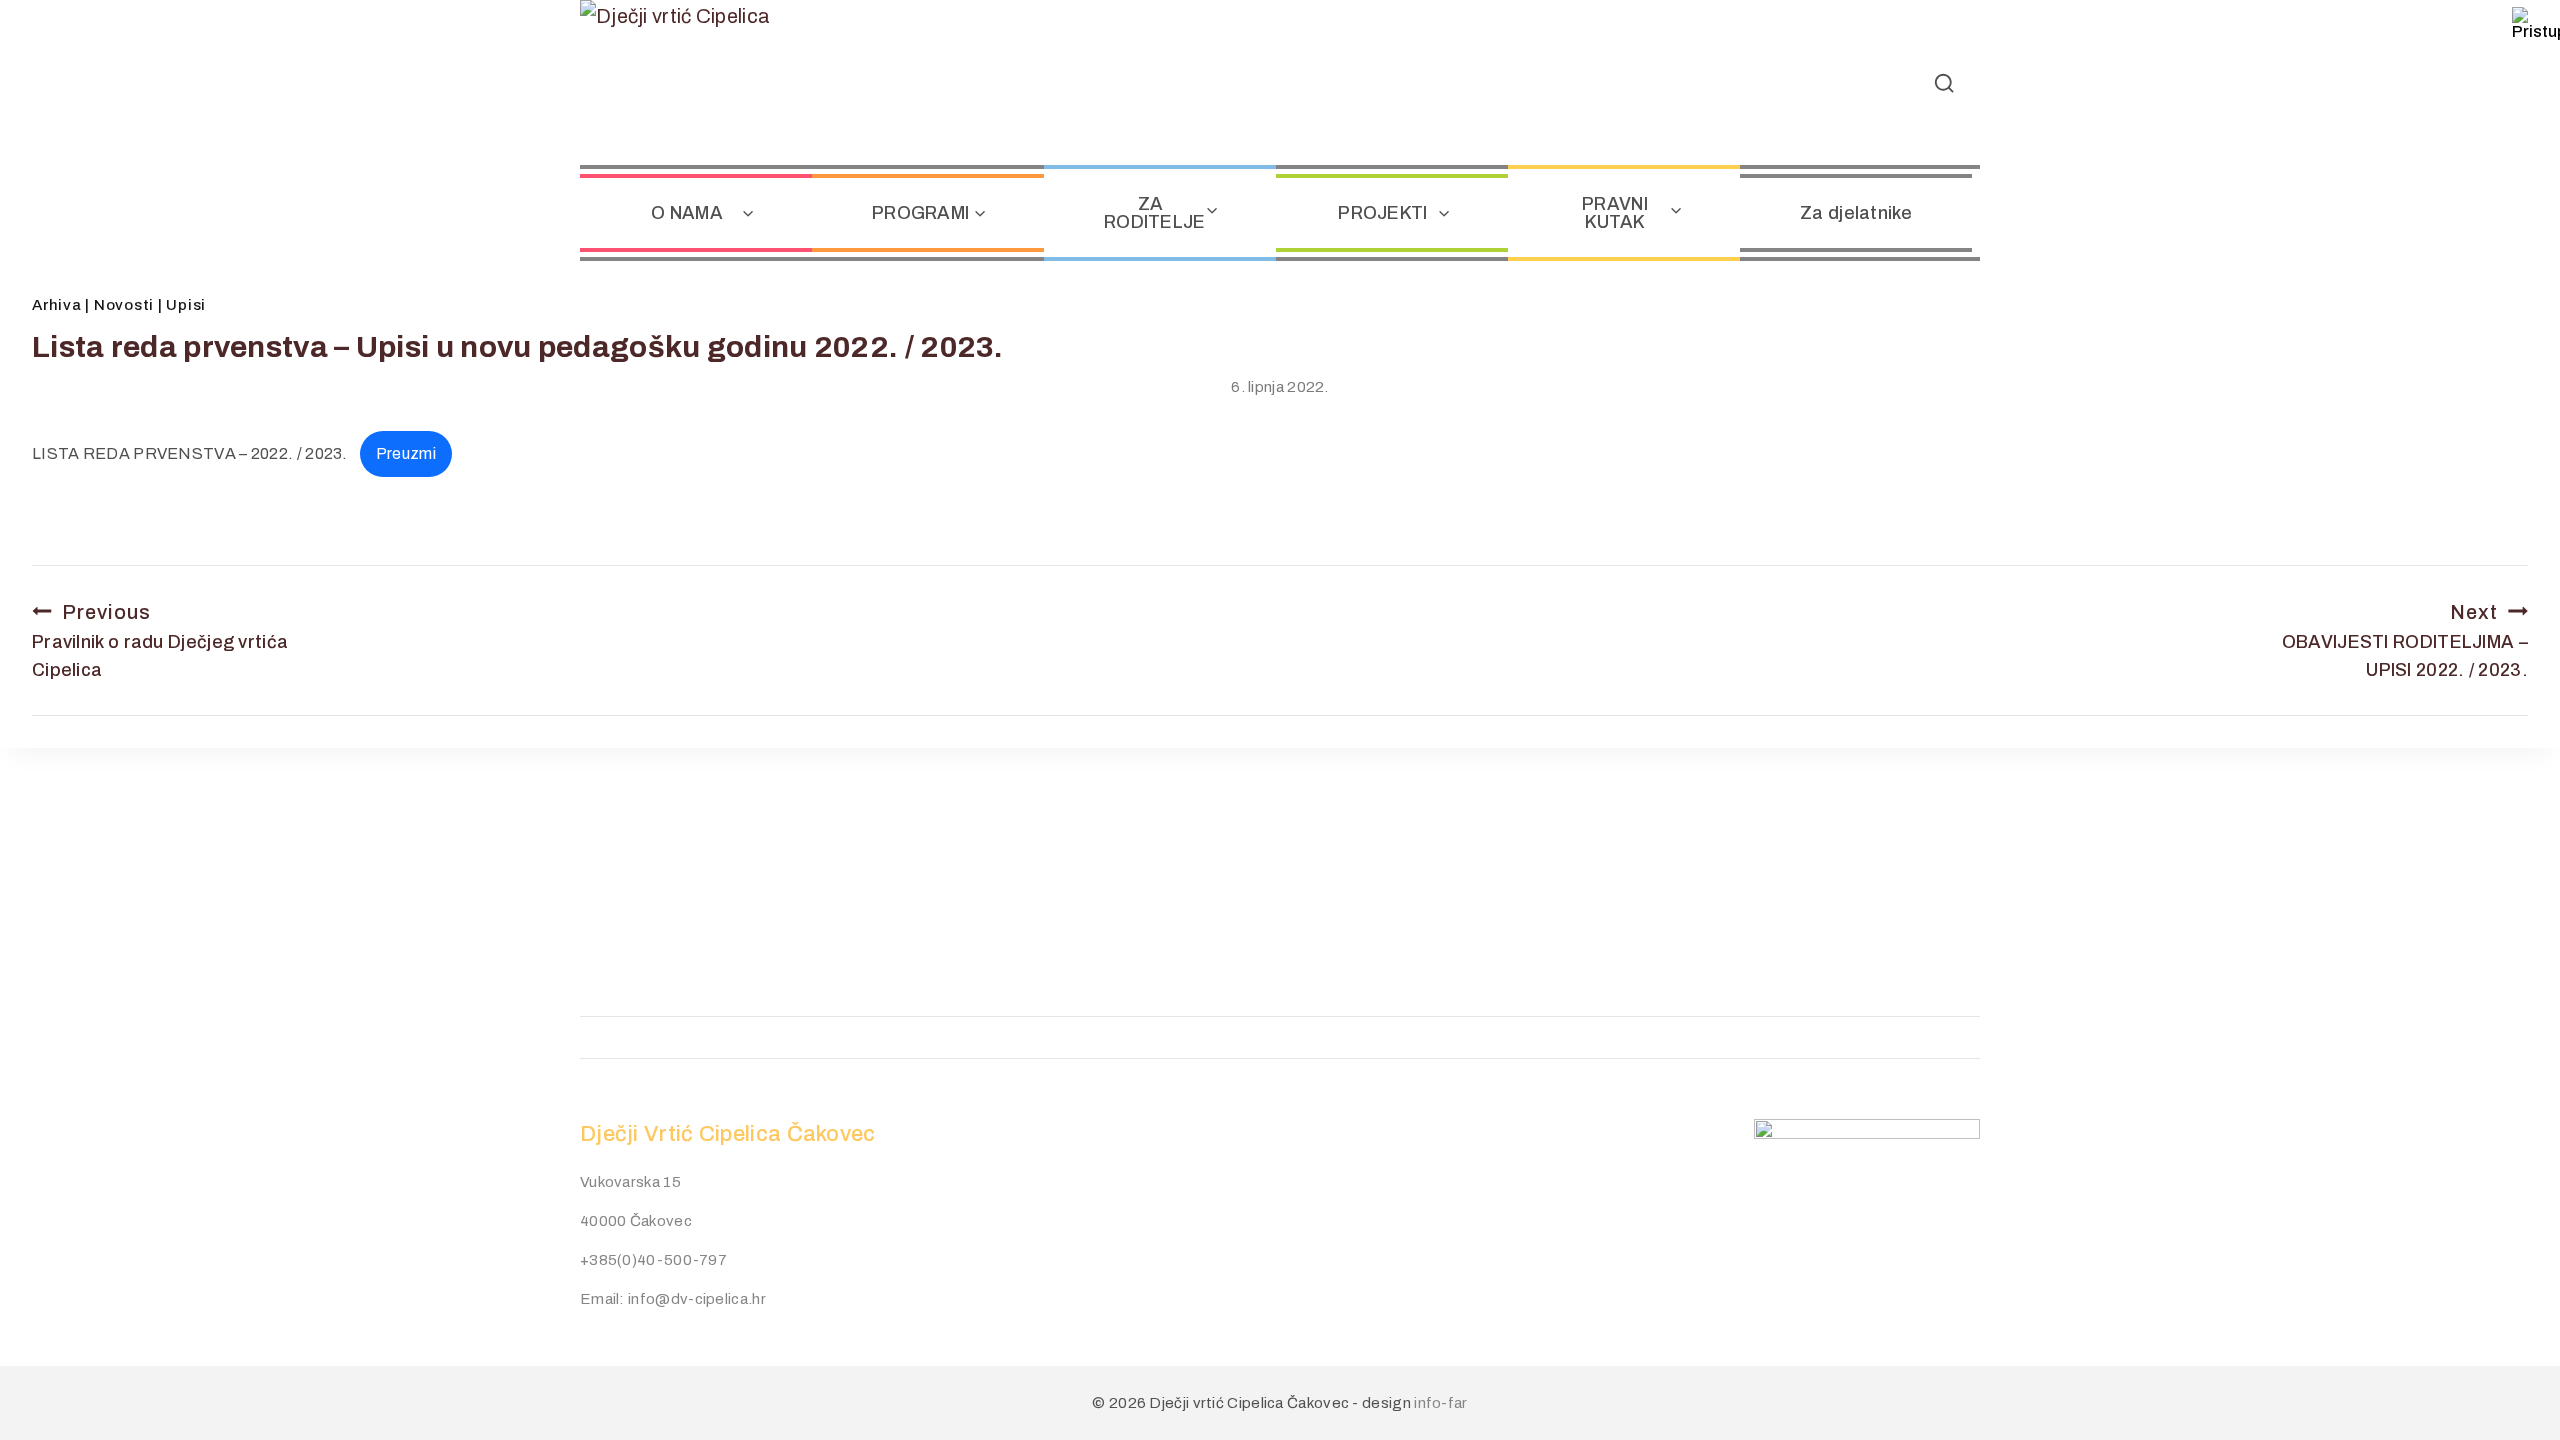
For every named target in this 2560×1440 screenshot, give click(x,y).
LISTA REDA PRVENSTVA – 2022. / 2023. (190, 453)
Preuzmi (406, 453)
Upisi (186, 305)
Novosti (124, 305)
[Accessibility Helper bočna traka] (2536, 24)
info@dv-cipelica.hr (697, 1299)
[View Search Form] (1944, 83)
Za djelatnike (1856, 213)
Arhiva (57, 305)
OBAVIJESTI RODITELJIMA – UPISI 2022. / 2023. (2380, 641)
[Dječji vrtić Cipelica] (705, 82)
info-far (1440, 1403)
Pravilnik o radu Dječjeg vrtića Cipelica (160, 641)
